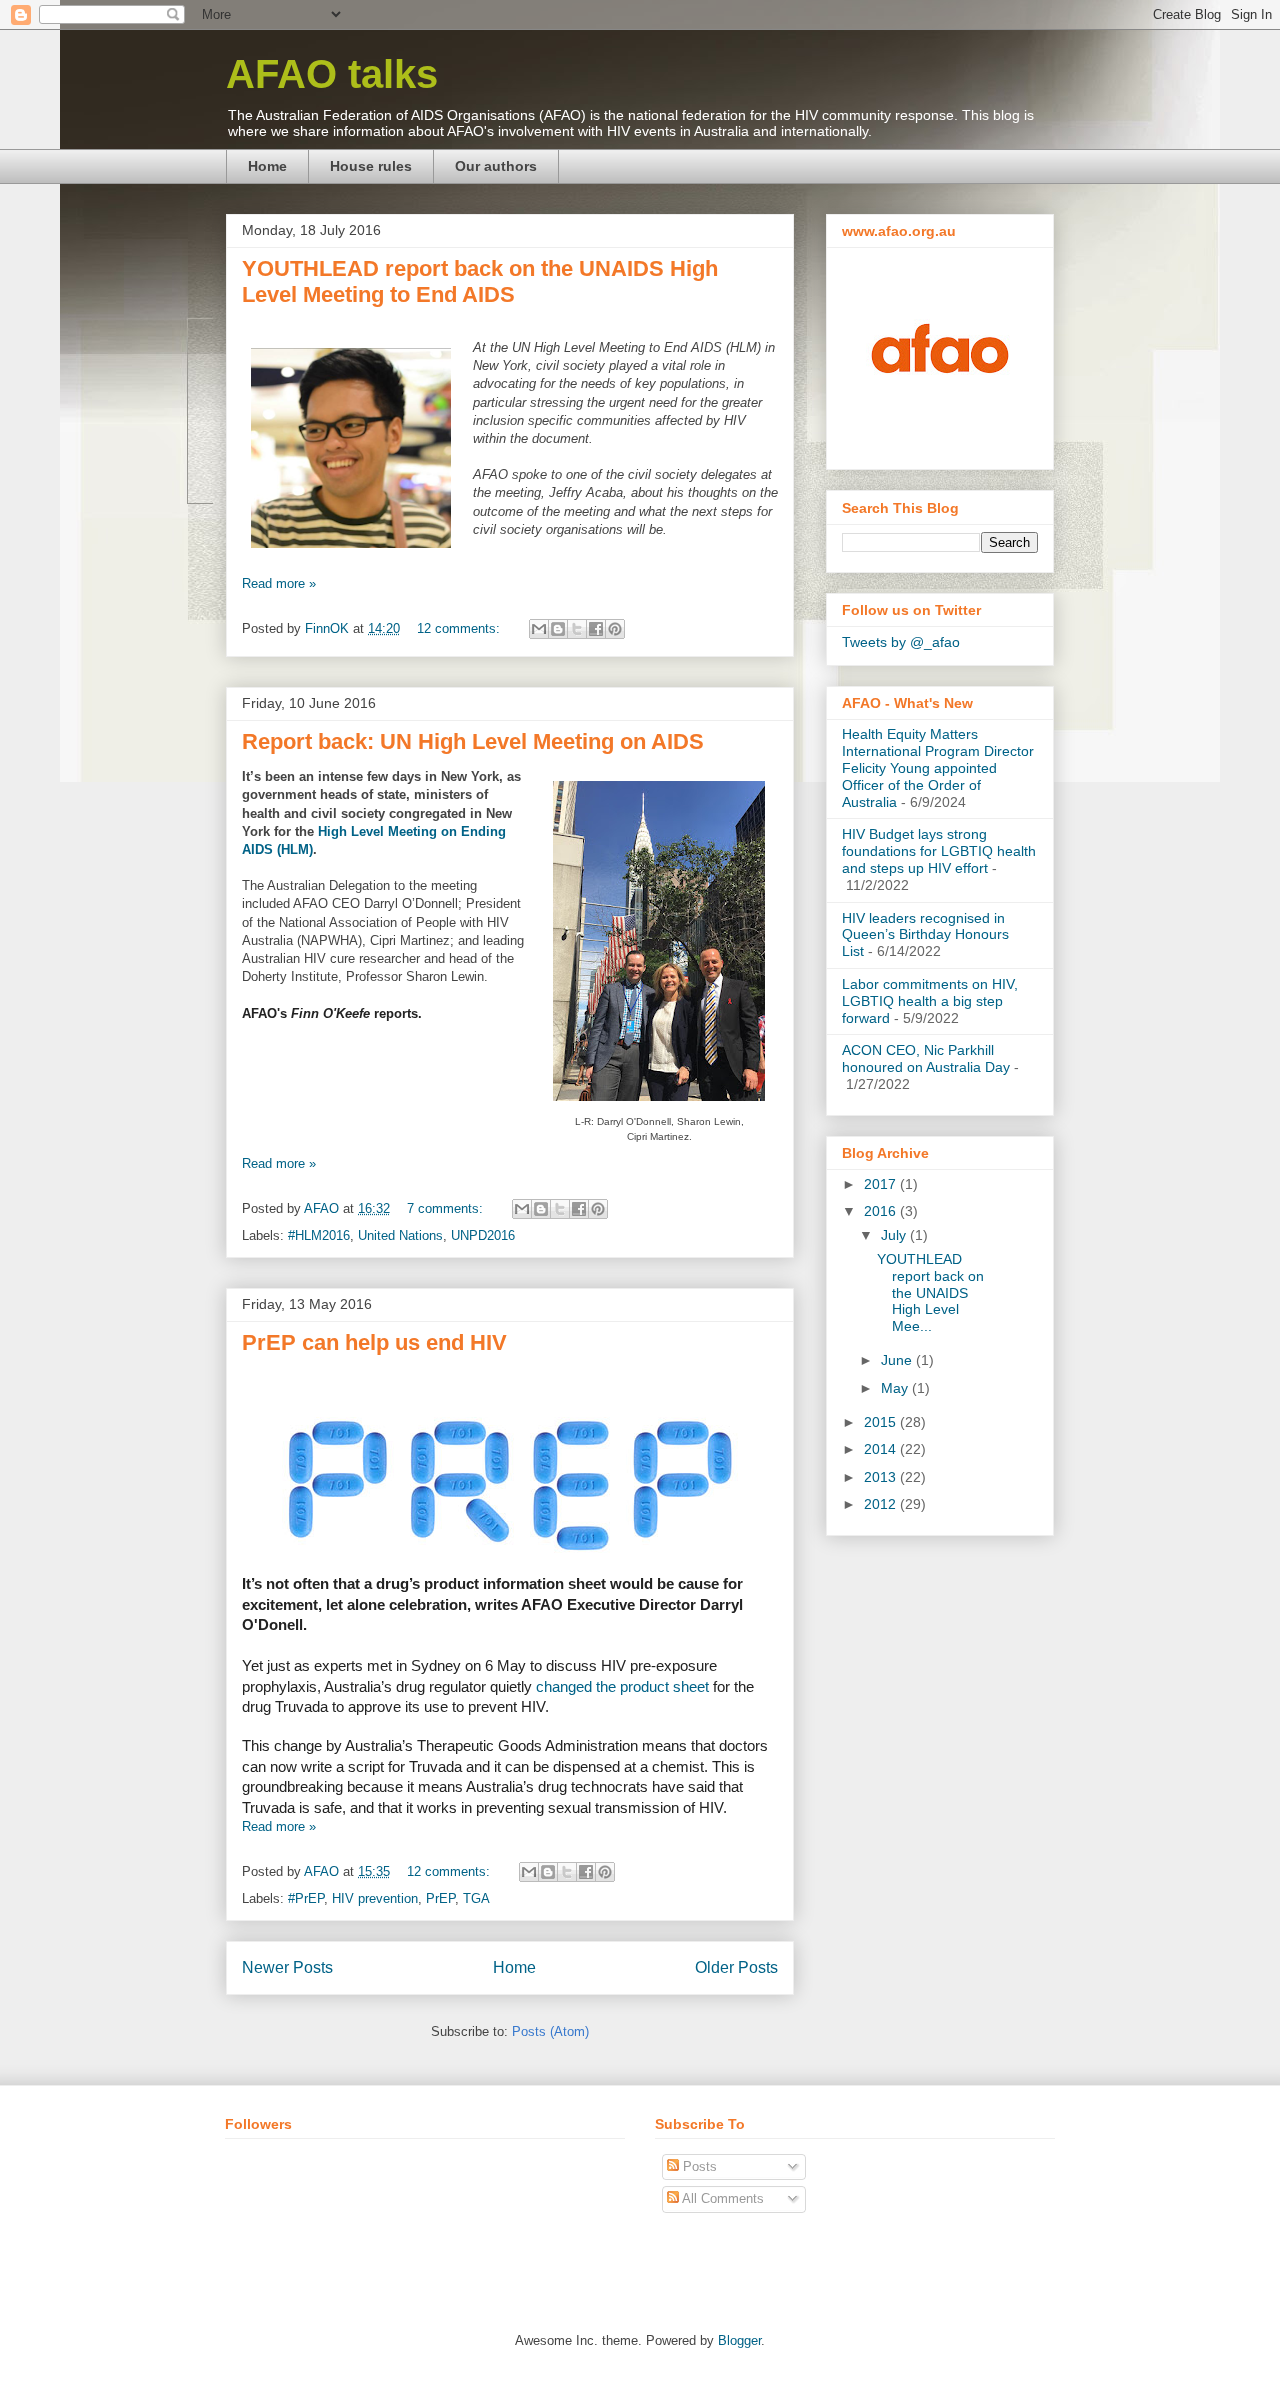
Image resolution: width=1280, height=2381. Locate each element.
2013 (882, 1477)
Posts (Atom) (550, 2031)
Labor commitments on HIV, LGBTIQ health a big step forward (930, 1001)
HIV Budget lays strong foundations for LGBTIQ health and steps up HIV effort (939, 851)
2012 (882, 1504)
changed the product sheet (622, 1687)
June (898, 1360)
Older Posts (736, 1967)
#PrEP (306, 1898)
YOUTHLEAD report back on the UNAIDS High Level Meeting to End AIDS (480, 281)
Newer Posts (287, 1967)
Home (267, 166)
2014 (882, 1449)
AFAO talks (332, 74)
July (895, 1235)
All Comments (721, 2198)
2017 (882, 1184)
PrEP (440, 1898)
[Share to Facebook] (596, 629)
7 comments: (447, 1208)
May (896, 1388)
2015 (882, 1422)
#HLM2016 (319, 1235)
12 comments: (460, 628)
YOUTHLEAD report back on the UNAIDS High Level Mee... (930, 1292)
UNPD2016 (483, 1235)
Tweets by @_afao (901, 642)
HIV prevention (375, 1898)
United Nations (400, 1235)
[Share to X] (577, 629)
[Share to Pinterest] (615, 629)
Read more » (279, 583)
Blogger (739, 2340)
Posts (698, 2166)
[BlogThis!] (558, 629)
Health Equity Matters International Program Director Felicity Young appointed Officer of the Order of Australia (938, 767)
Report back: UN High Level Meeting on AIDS (473, 741)
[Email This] (539, 629)
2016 (882, 1211)
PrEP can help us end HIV (374, 1342)
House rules (371, 166)
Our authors (496, 166)
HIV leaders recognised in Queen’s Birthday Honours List (925, 935)
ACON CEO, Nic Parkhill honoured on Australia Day (926, 1058)
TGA (476, 1898)
